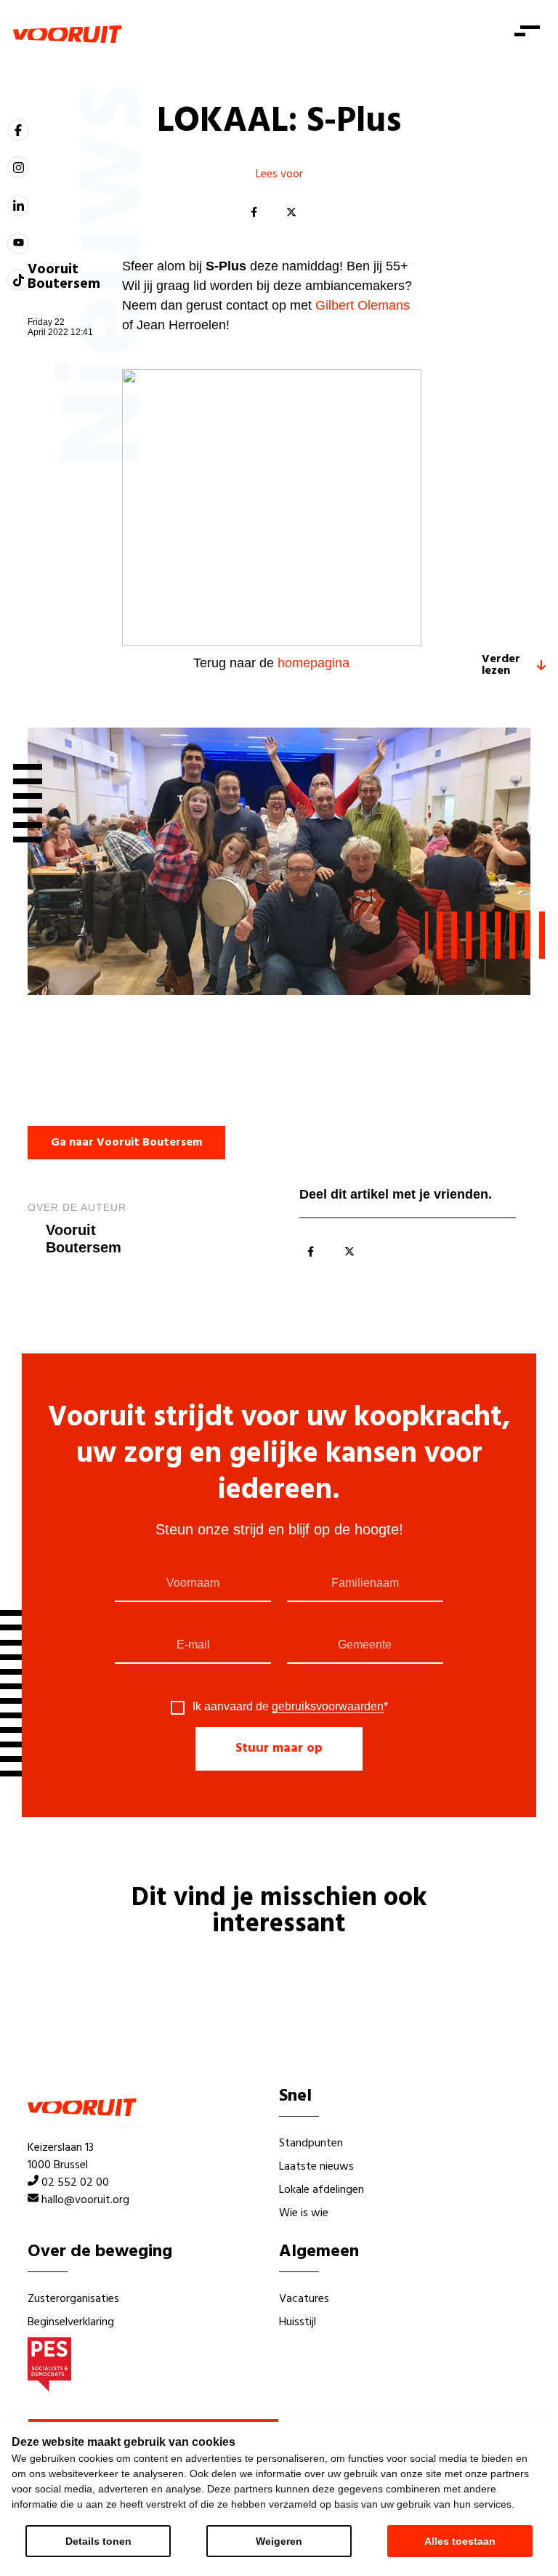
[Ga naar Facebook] (18, 130)
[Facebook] (254, 213)
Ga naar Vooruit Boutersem (126, 1143)
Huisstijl (298, 2322)
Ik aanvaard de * (290, 1707)
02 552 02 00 (75, 2183)
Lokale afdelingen (322, 2190)
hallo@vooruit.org (85, 2200)
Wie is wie (304, 2213)
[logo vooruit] (68, 34)
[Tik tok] (18, 280)
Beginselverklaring (71, 2322)
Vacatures (304, 2299)
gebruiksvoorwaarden (328, 1706)
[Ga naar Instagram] (18, 167)
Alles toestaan (460, 2541)
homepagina (314, 663)
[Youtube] (18, 243)
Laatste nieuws (316, 2167)
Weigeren (279, 2541)
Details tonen (98, 2541)
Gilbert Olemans (363, 305)
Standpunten (311, 2144)
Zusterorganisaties (73, 2299)
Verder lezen (501, 665)
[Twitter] (291, 213)
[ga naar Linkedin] (18, 206)
